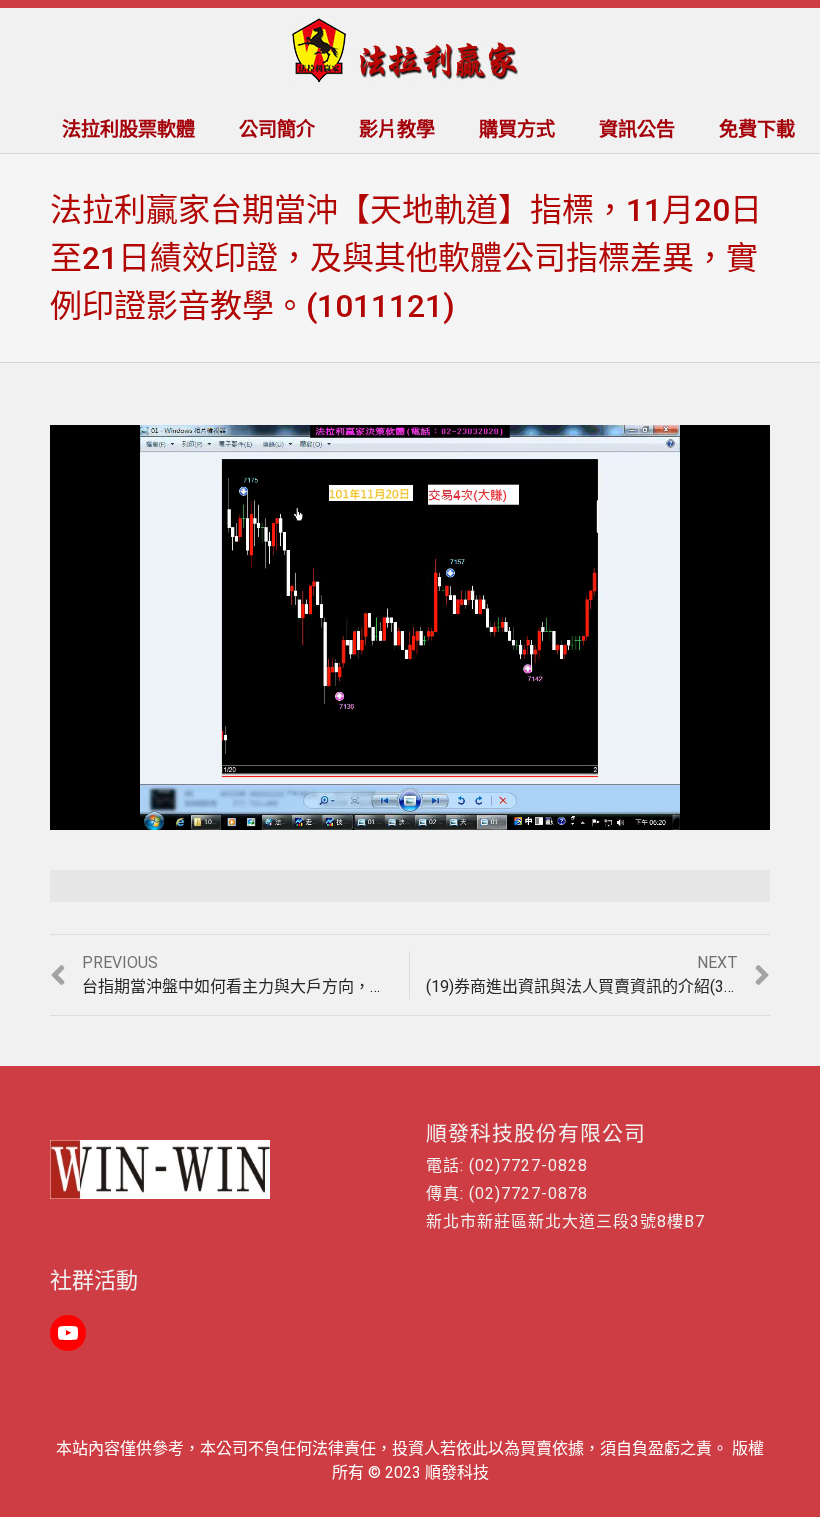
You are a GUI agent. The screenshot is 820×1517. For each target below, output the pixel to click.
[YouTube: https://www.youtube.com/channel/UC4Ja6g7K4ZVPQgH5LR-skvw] (68, 1333)
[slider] (367, 815)
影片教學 (397, 129)
